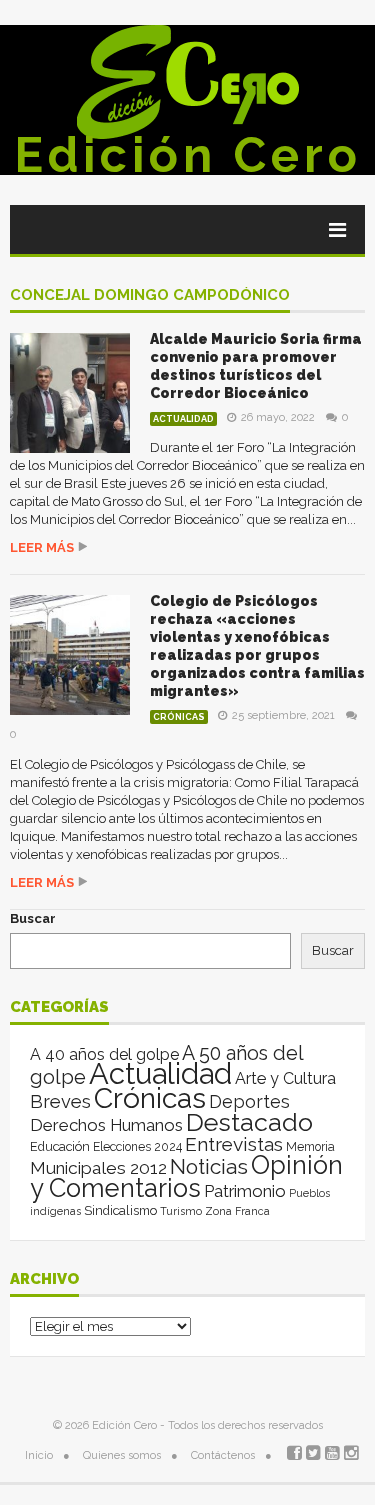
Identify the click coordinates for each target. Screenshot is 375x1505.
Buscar (33, 918)
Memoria (310, 1147)
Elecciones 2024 (137, 1147)
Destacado (249, 1122)
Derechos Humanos (106, 1125)
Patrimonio (245, 1191)
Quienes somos (122, 1455)
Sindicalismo (120, 1210)
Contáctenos (223, 1455)
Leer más (42, 547)
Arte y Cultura (285, 1078)
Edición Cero (188, 155)
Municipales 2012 (98, 1168)
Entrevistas (234, 1144)
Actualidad (183, 419)
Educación (60, 1146)
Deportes (249, 1101)
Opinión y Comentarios (186, 1176)
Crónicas (179, 717)
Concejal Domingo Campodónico (150, 296)
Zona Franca (237, 1211)
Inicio (39, 1455)
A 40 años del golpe (104, 1054)
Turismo (181, 1211)
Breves (60, 1101)
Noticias (209, 1166)
